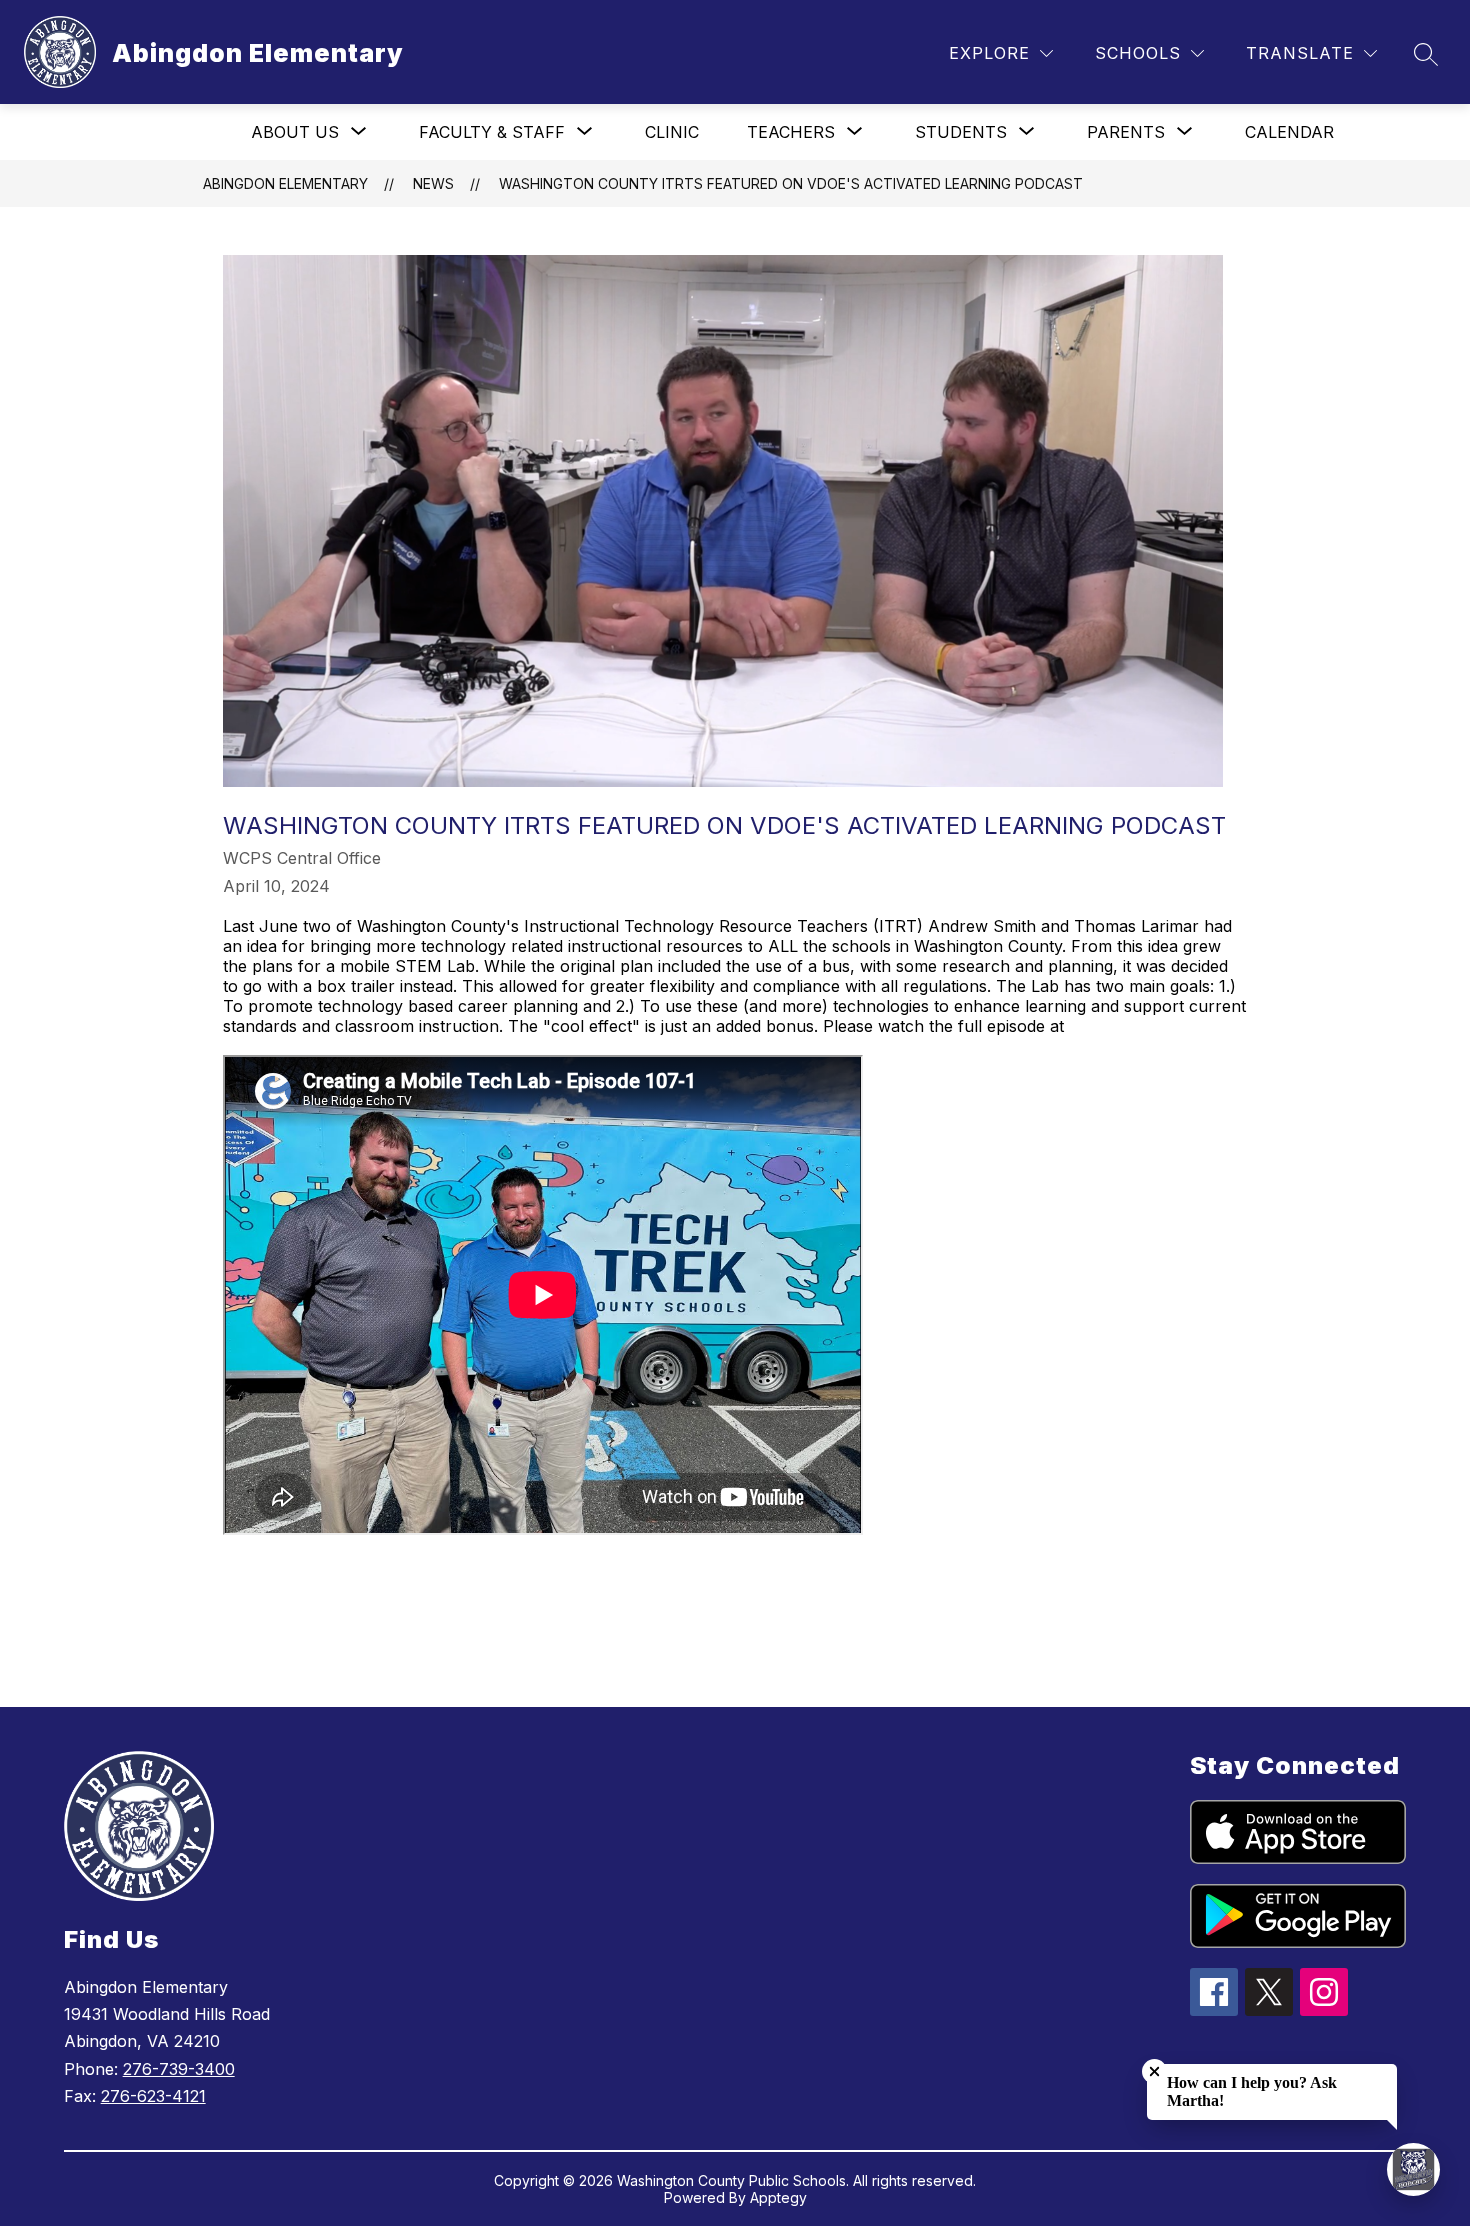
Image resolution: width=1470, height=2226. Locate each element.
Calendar (1289, 132)
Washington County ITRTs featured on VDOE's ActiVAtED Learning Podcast (791, 183)
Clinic (672, 132)
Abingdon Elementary (285, 183)
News (433, 183)
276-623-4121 (153, 2096)
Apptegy (778, 2197)
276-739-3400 (179, 2069)
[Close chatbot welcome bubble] (1154, 2071)
